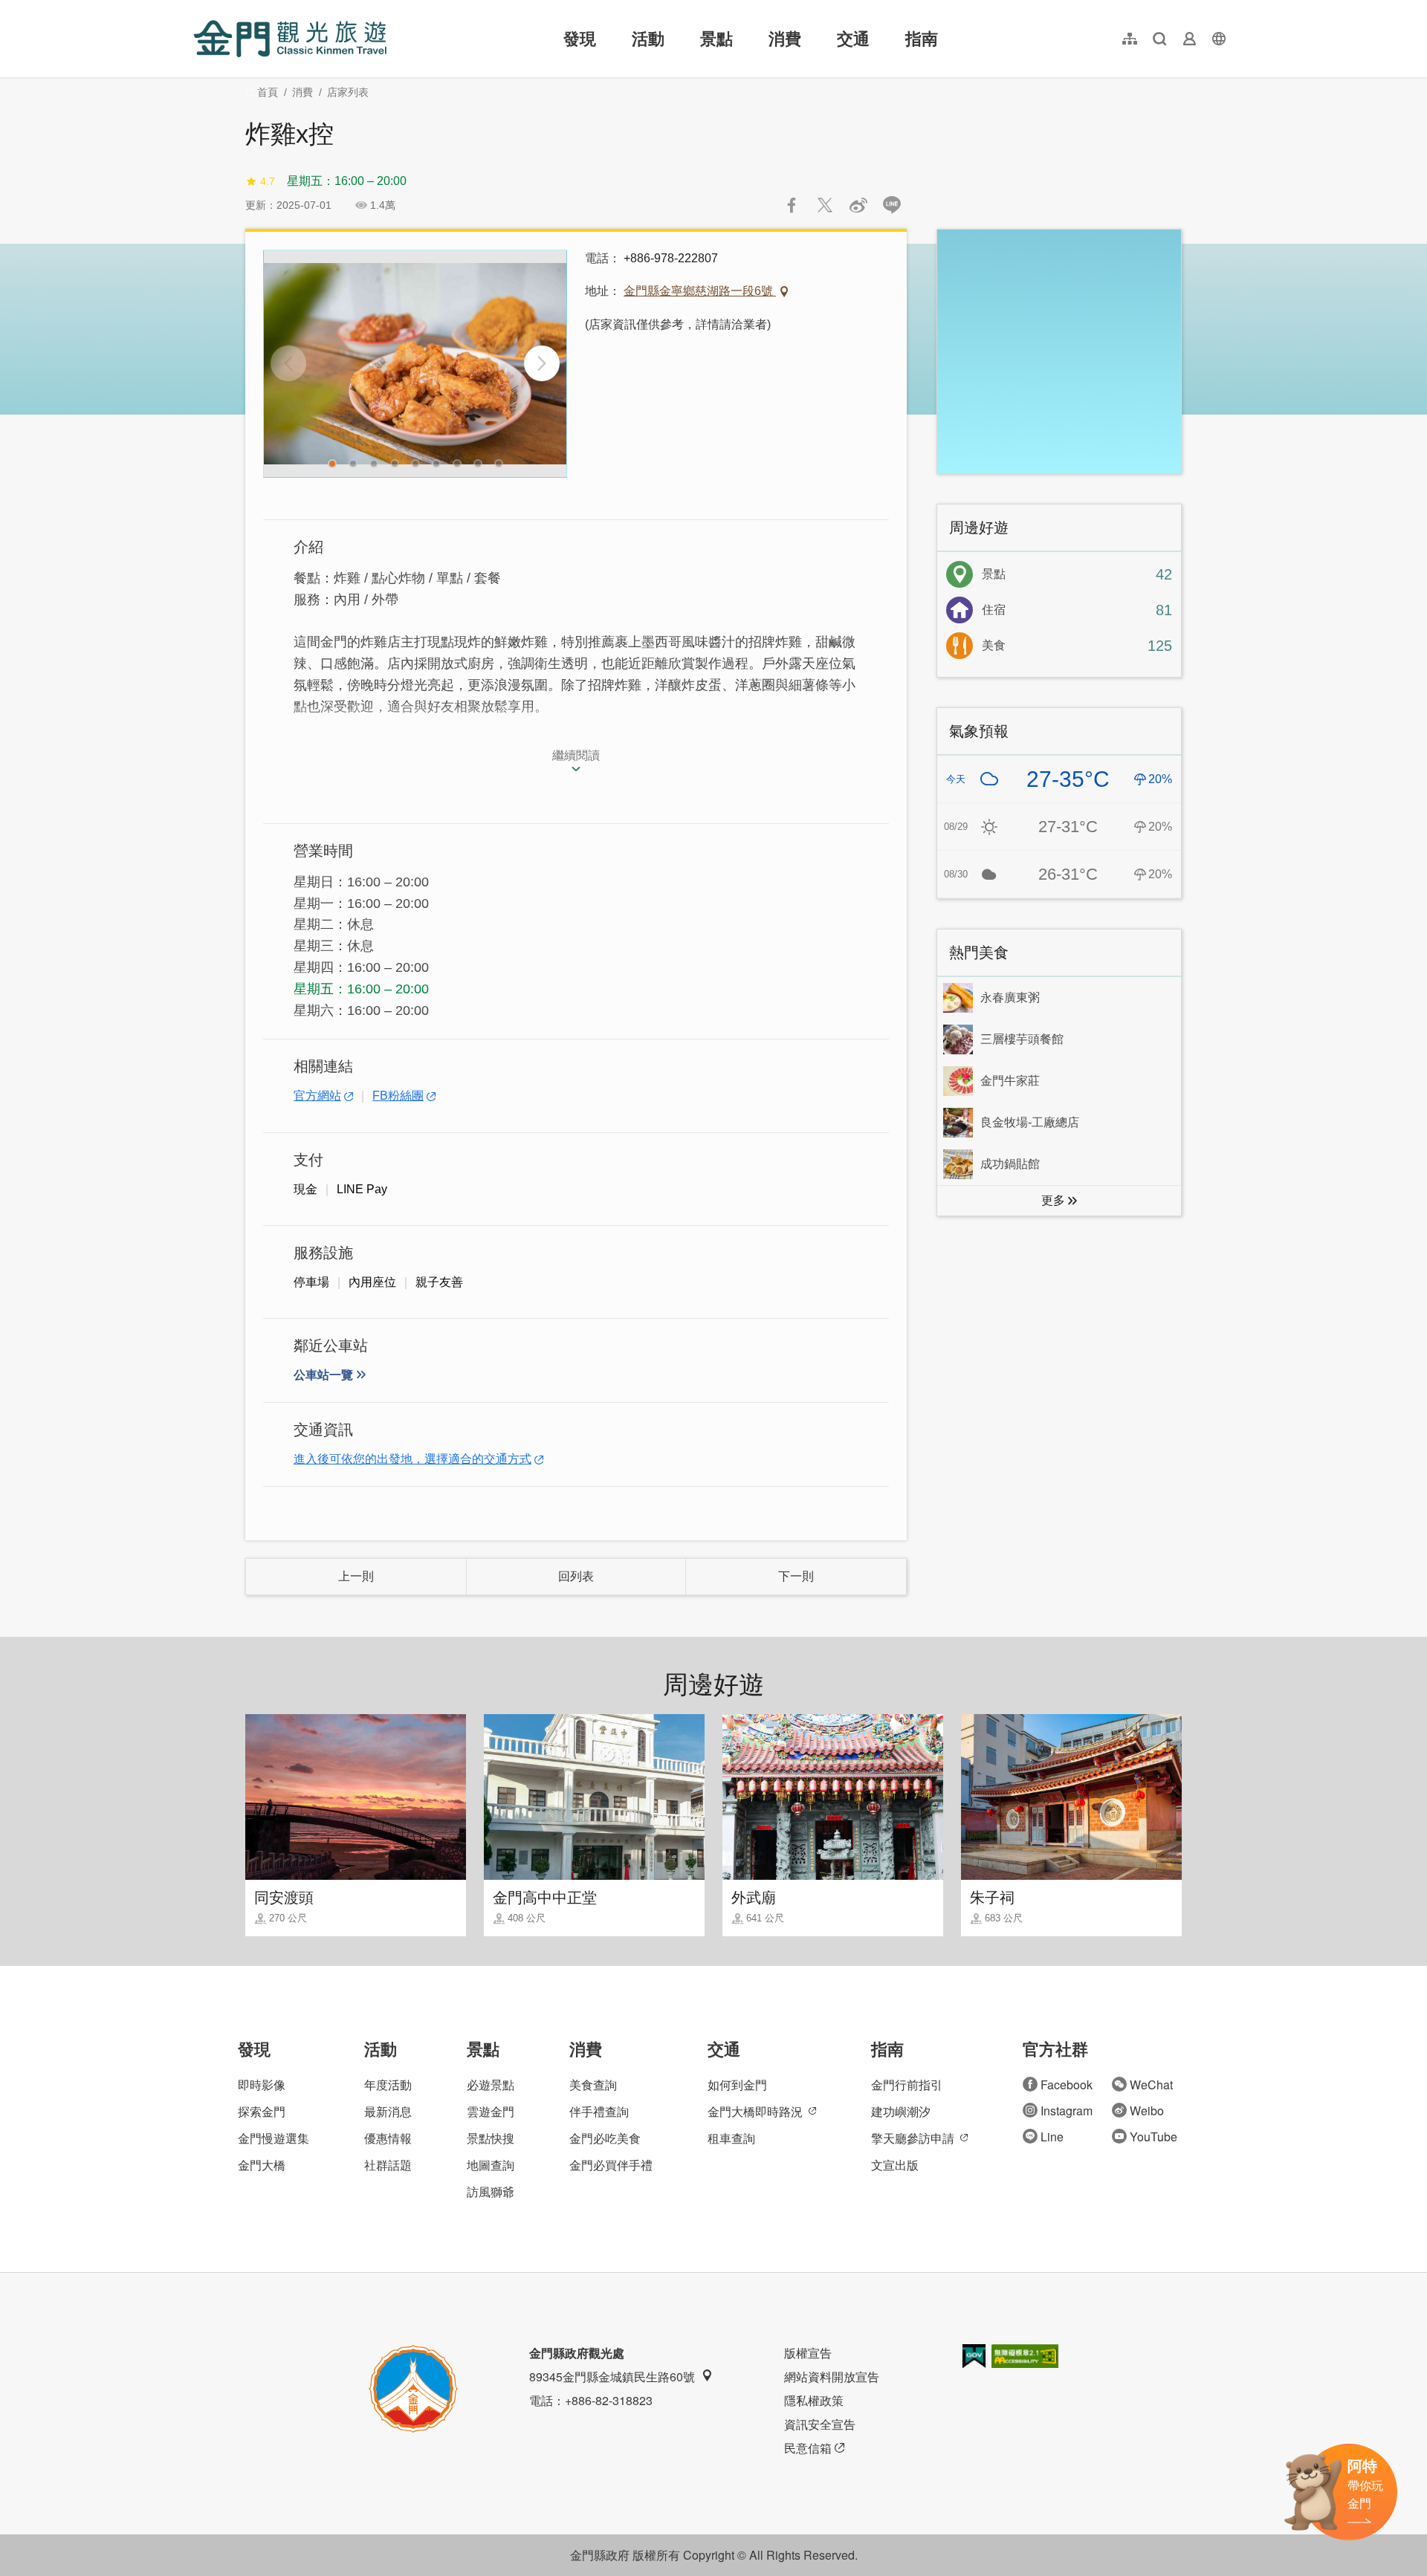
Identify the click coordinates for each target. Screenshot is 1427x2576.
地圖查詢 (491, 2165)
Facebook (1067, 2085)
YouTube (1153, 2137)
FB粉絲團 (398, 1096)
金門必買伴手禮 (611, 2165)
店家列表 (348, 92)
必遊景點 (491, 2085)
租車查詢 (731, 2138)
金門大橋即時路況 (755, 2111)
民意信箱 (808, 2448)
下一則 (796, 1576)
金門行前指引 (907, 2085)
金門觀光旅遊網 (290, 39)
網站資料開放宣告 (832, 2377)
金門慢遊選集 (274, 2138)
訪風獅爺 (491, 2191)
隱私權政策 (814, 2400)
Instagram (1067, 2111)
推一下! (825, 205)
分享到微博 (858, 205)
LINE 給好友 (892, 205)
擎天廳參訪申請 (913, 2138)
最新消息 (388, 2111)
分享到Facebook (792, 205)
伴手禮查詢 (599, 2111)
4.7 (268, 181)
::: (198, 9)
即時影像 (262, 2085)
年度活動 (388, 2085)
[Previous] (288, 363)
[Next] (542, 363)
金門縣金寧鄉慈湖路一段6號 (700, 291)
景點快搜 (491, 2138)
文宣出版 (895, 2165)
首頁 (268, 92)
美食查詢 (593, 2085)
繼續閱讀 (576, 755)
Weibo (1147, 2111)
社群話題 (388, 2165)
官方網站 (317, 1096)
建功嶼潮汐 (901, 2111)
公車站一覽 (323, 1375)
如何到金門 (737, 2085)
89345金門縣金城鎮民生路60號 (612, 2377)
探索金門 (262, 2111)
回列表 (576, 1576)
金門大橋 (262, 2165)
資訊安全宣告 (820, 2424)
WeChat (1151, 2085)
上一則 (356, 1576)
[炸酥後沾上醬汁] (415, 364)
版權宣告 (808, 2353)
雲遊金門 (491, 2111)
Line (1052, 2137)
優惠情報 (388, 2138)
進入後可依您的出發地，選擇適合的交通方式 (412, 1459)
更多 (1053, 1200)
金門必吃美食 (605, 2138)
